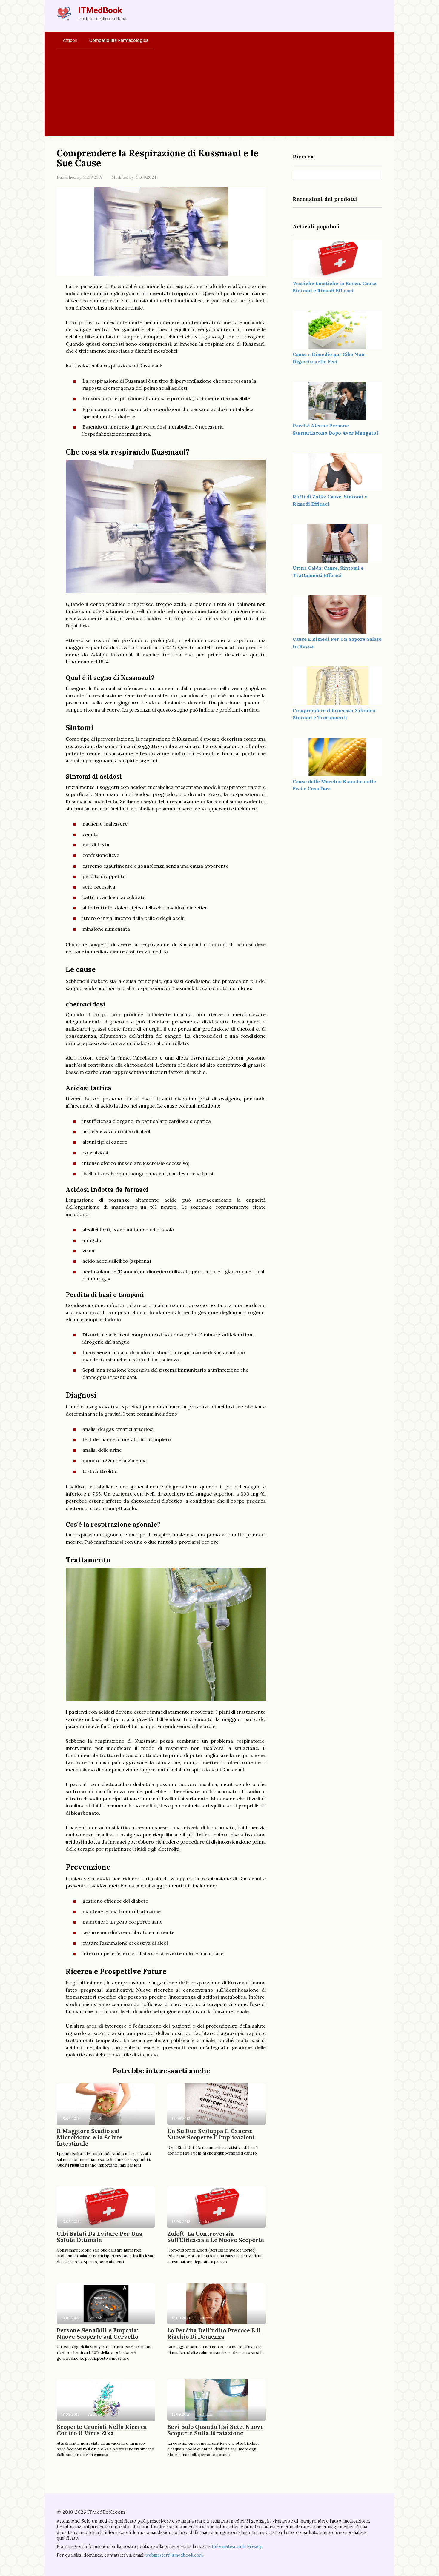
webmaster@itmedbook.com (174, 2555)
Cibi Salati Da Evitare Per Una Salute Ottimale (100, 2237)
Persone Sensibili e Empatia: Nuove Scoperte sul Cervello (98, 2334)
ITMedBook (100, 10)
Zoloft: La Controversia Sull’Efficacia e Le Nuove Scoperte (216, 2237)
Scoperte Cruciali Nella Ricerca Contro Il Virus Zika (102, 2430)
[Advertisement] (219, 95)
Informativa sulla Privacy (237, 2546)
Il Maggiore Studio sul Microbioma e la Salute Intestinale (90, 2137)
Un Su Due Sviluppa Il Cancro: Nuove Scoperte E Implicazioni (211, 2134)
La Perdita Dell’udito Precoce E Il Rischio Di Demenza (214, 2334)
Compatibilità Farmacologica (119, 40)
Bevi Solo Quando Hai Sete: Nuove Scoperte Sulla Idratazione (215, 2430)
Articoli (70, 40)
